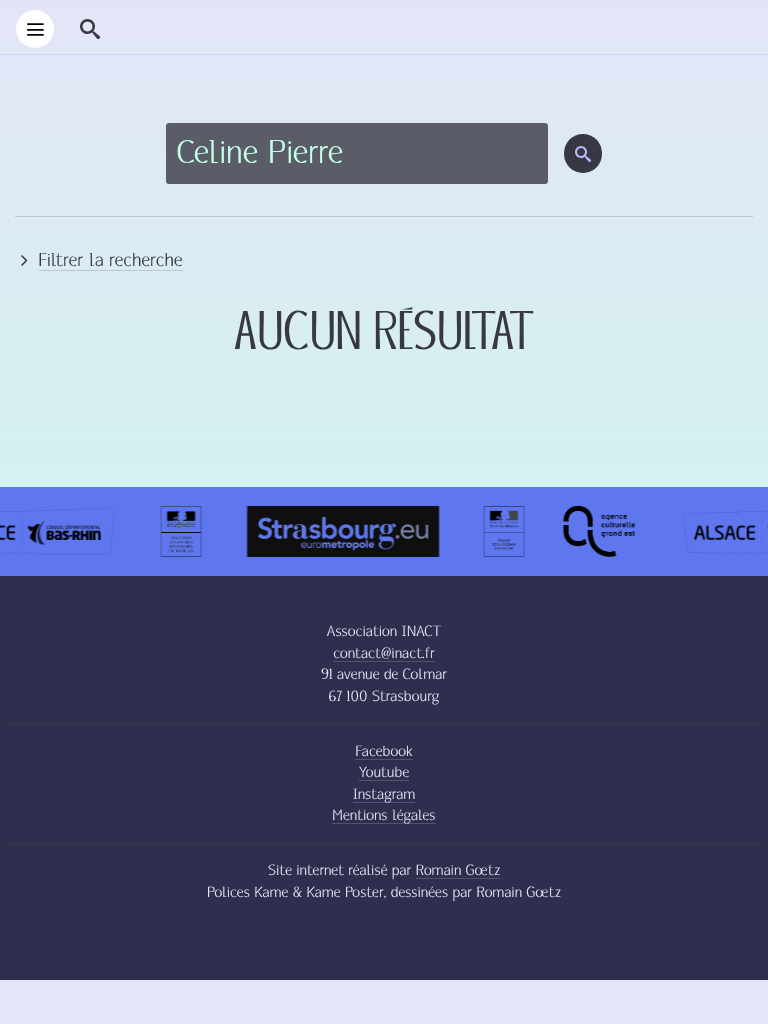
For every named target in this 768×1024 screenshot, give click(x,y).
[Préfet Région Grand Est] (501, 537)
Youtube (384, 772)
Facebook (383, 751)
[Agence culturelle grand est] (595, 537)
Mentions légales (383, 815)
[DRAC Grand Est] (178, 537)
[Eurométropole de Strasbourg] (339, 537)
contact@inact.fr (384, 653)
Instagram (384, 794)
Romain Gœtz (458, 870)
